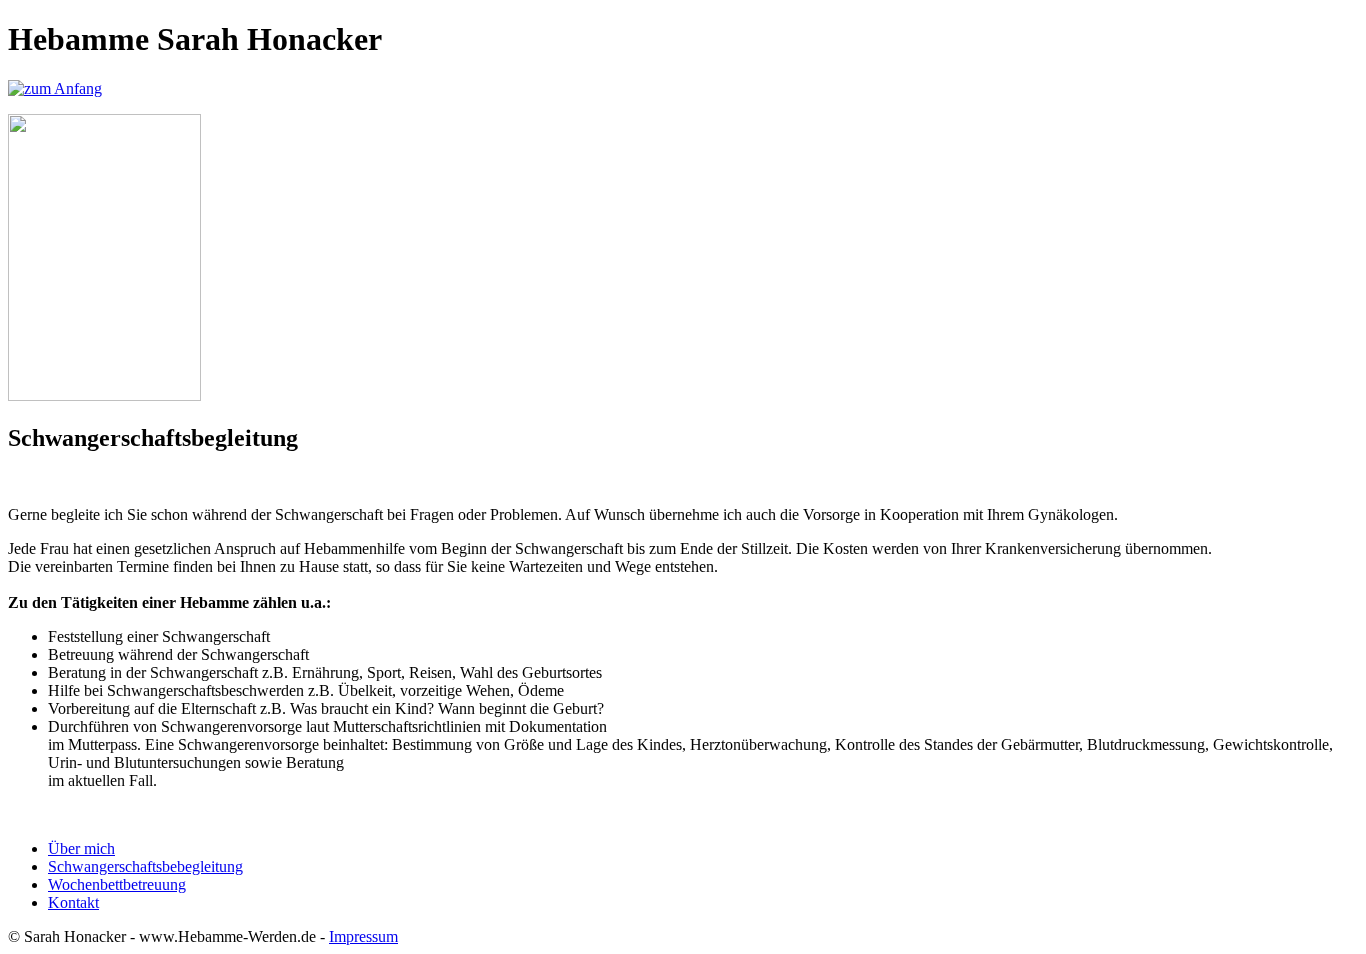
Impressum (363, 936)
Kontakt (73, 902)
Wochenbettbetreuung (117, 884)
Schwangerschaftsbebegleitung (145, 866)
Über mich (81, 848)
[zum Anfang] (55, 88)
